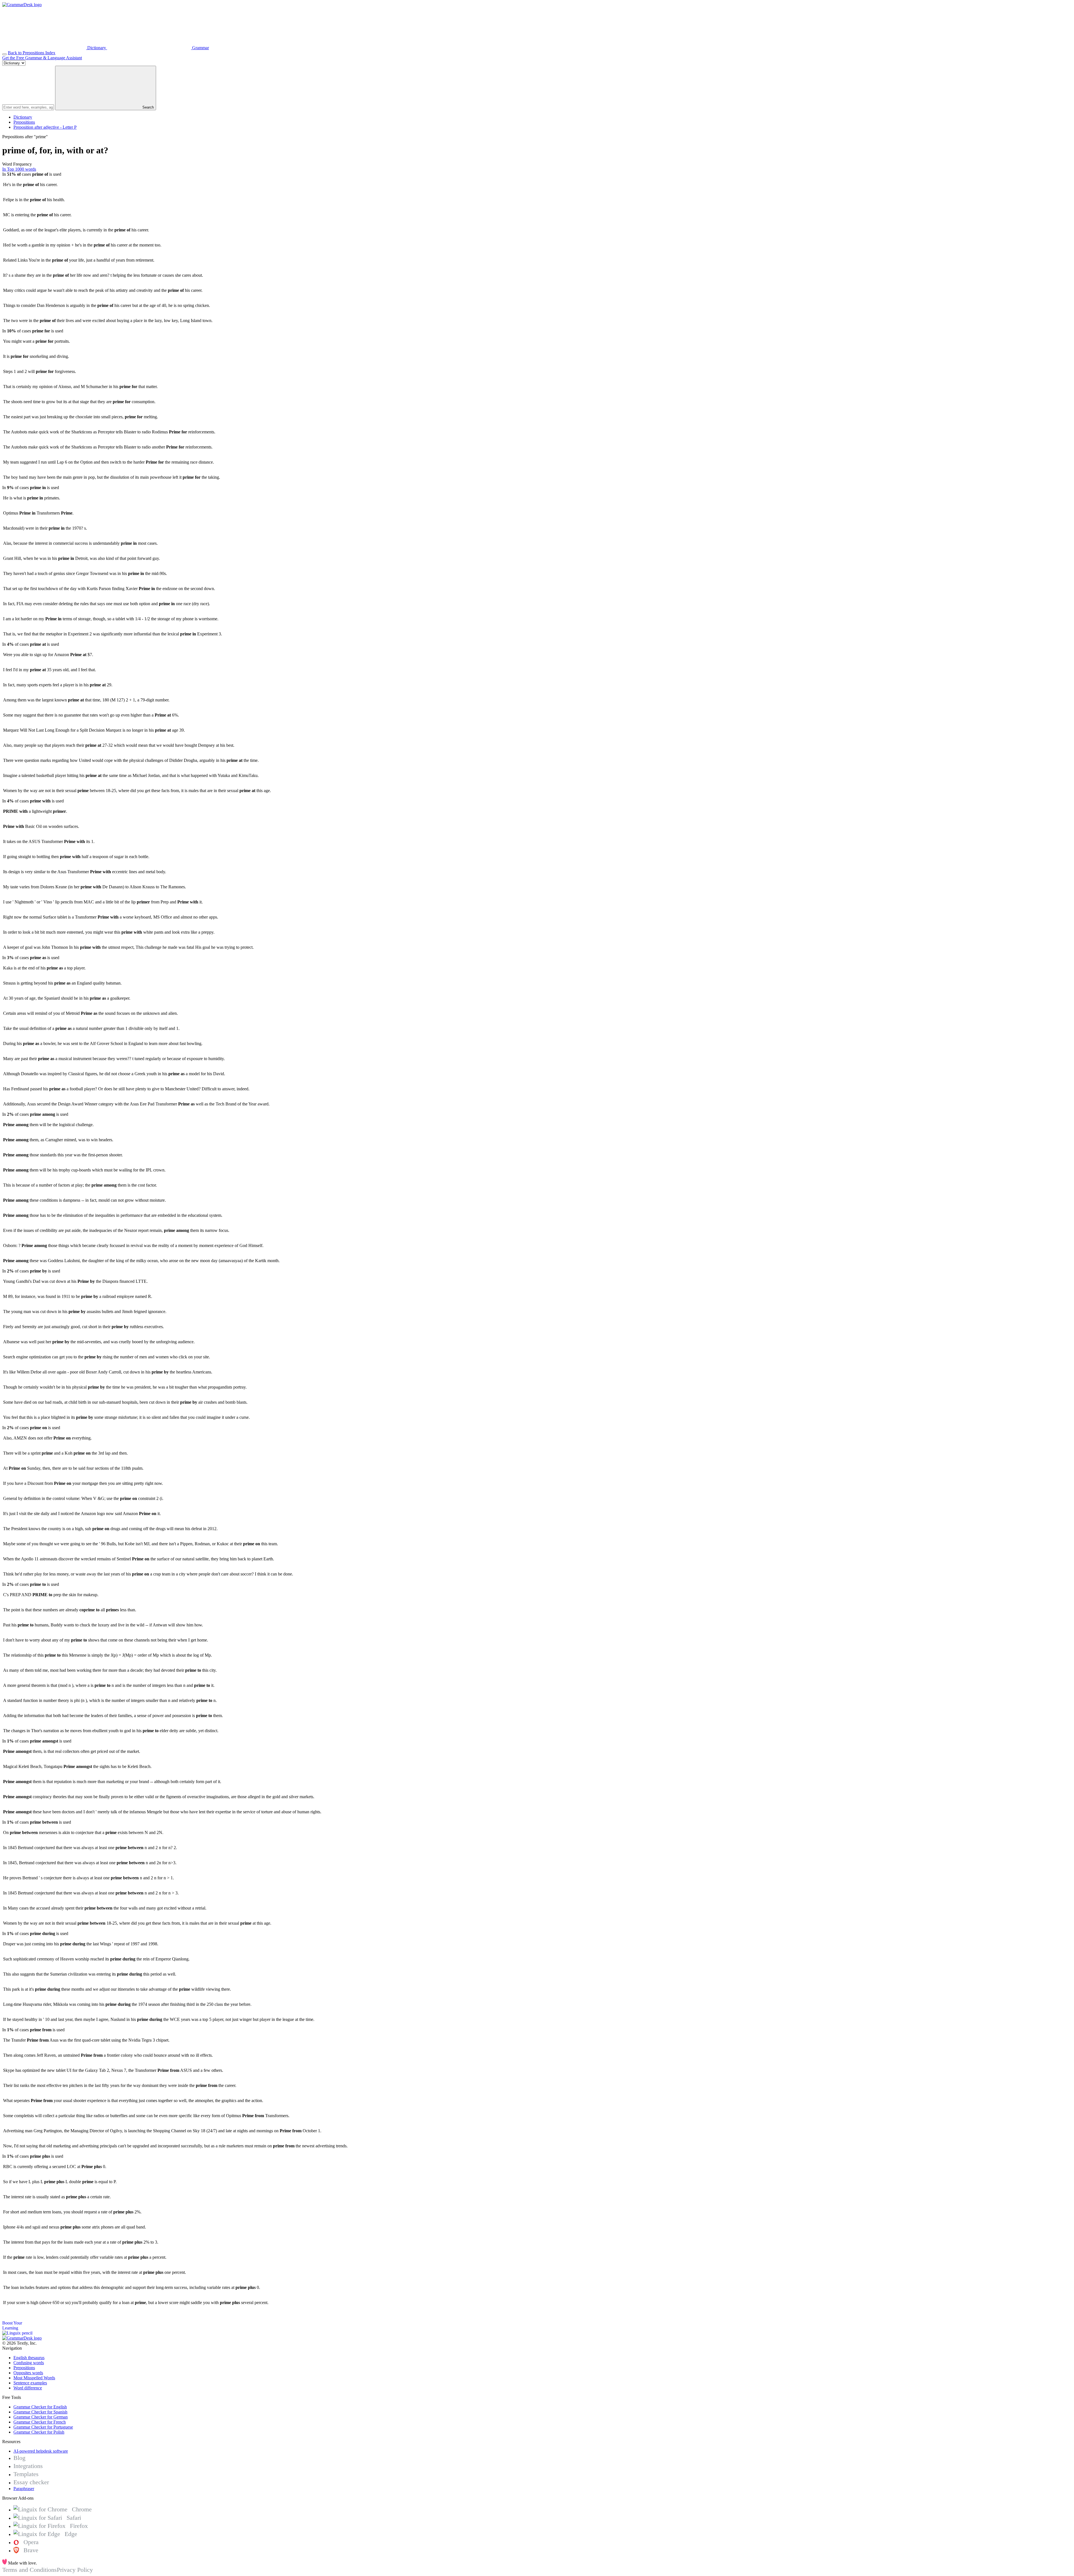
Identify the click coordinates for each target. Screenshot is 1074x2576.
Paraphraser (24, 2489)
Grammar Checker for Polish (39, 2432)
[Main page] (22, 5)
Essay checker (31, 2482)
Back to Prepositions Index (32, 53)
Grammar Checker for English (40, 2407)
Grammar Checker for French (40, 2422)
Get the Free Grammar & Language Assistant (42, 58)
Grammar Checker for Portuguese (43, 2427)
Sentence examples (30, 2383)
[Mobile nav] (4, 54)
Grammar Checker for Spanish (40, 2412)
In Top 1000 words (19, 169)
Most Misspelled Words (34, 2378)
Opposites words (28, 2373)
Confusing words (29, 2363)
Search (148, 107)
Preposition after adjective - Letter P (45, 127)
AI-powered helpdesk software (41, 2451)
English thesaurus (29, 2358)
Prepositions (24, 122)
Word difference (28, 2388)
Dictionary (23, 117)
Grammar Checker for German (41, 2417)
